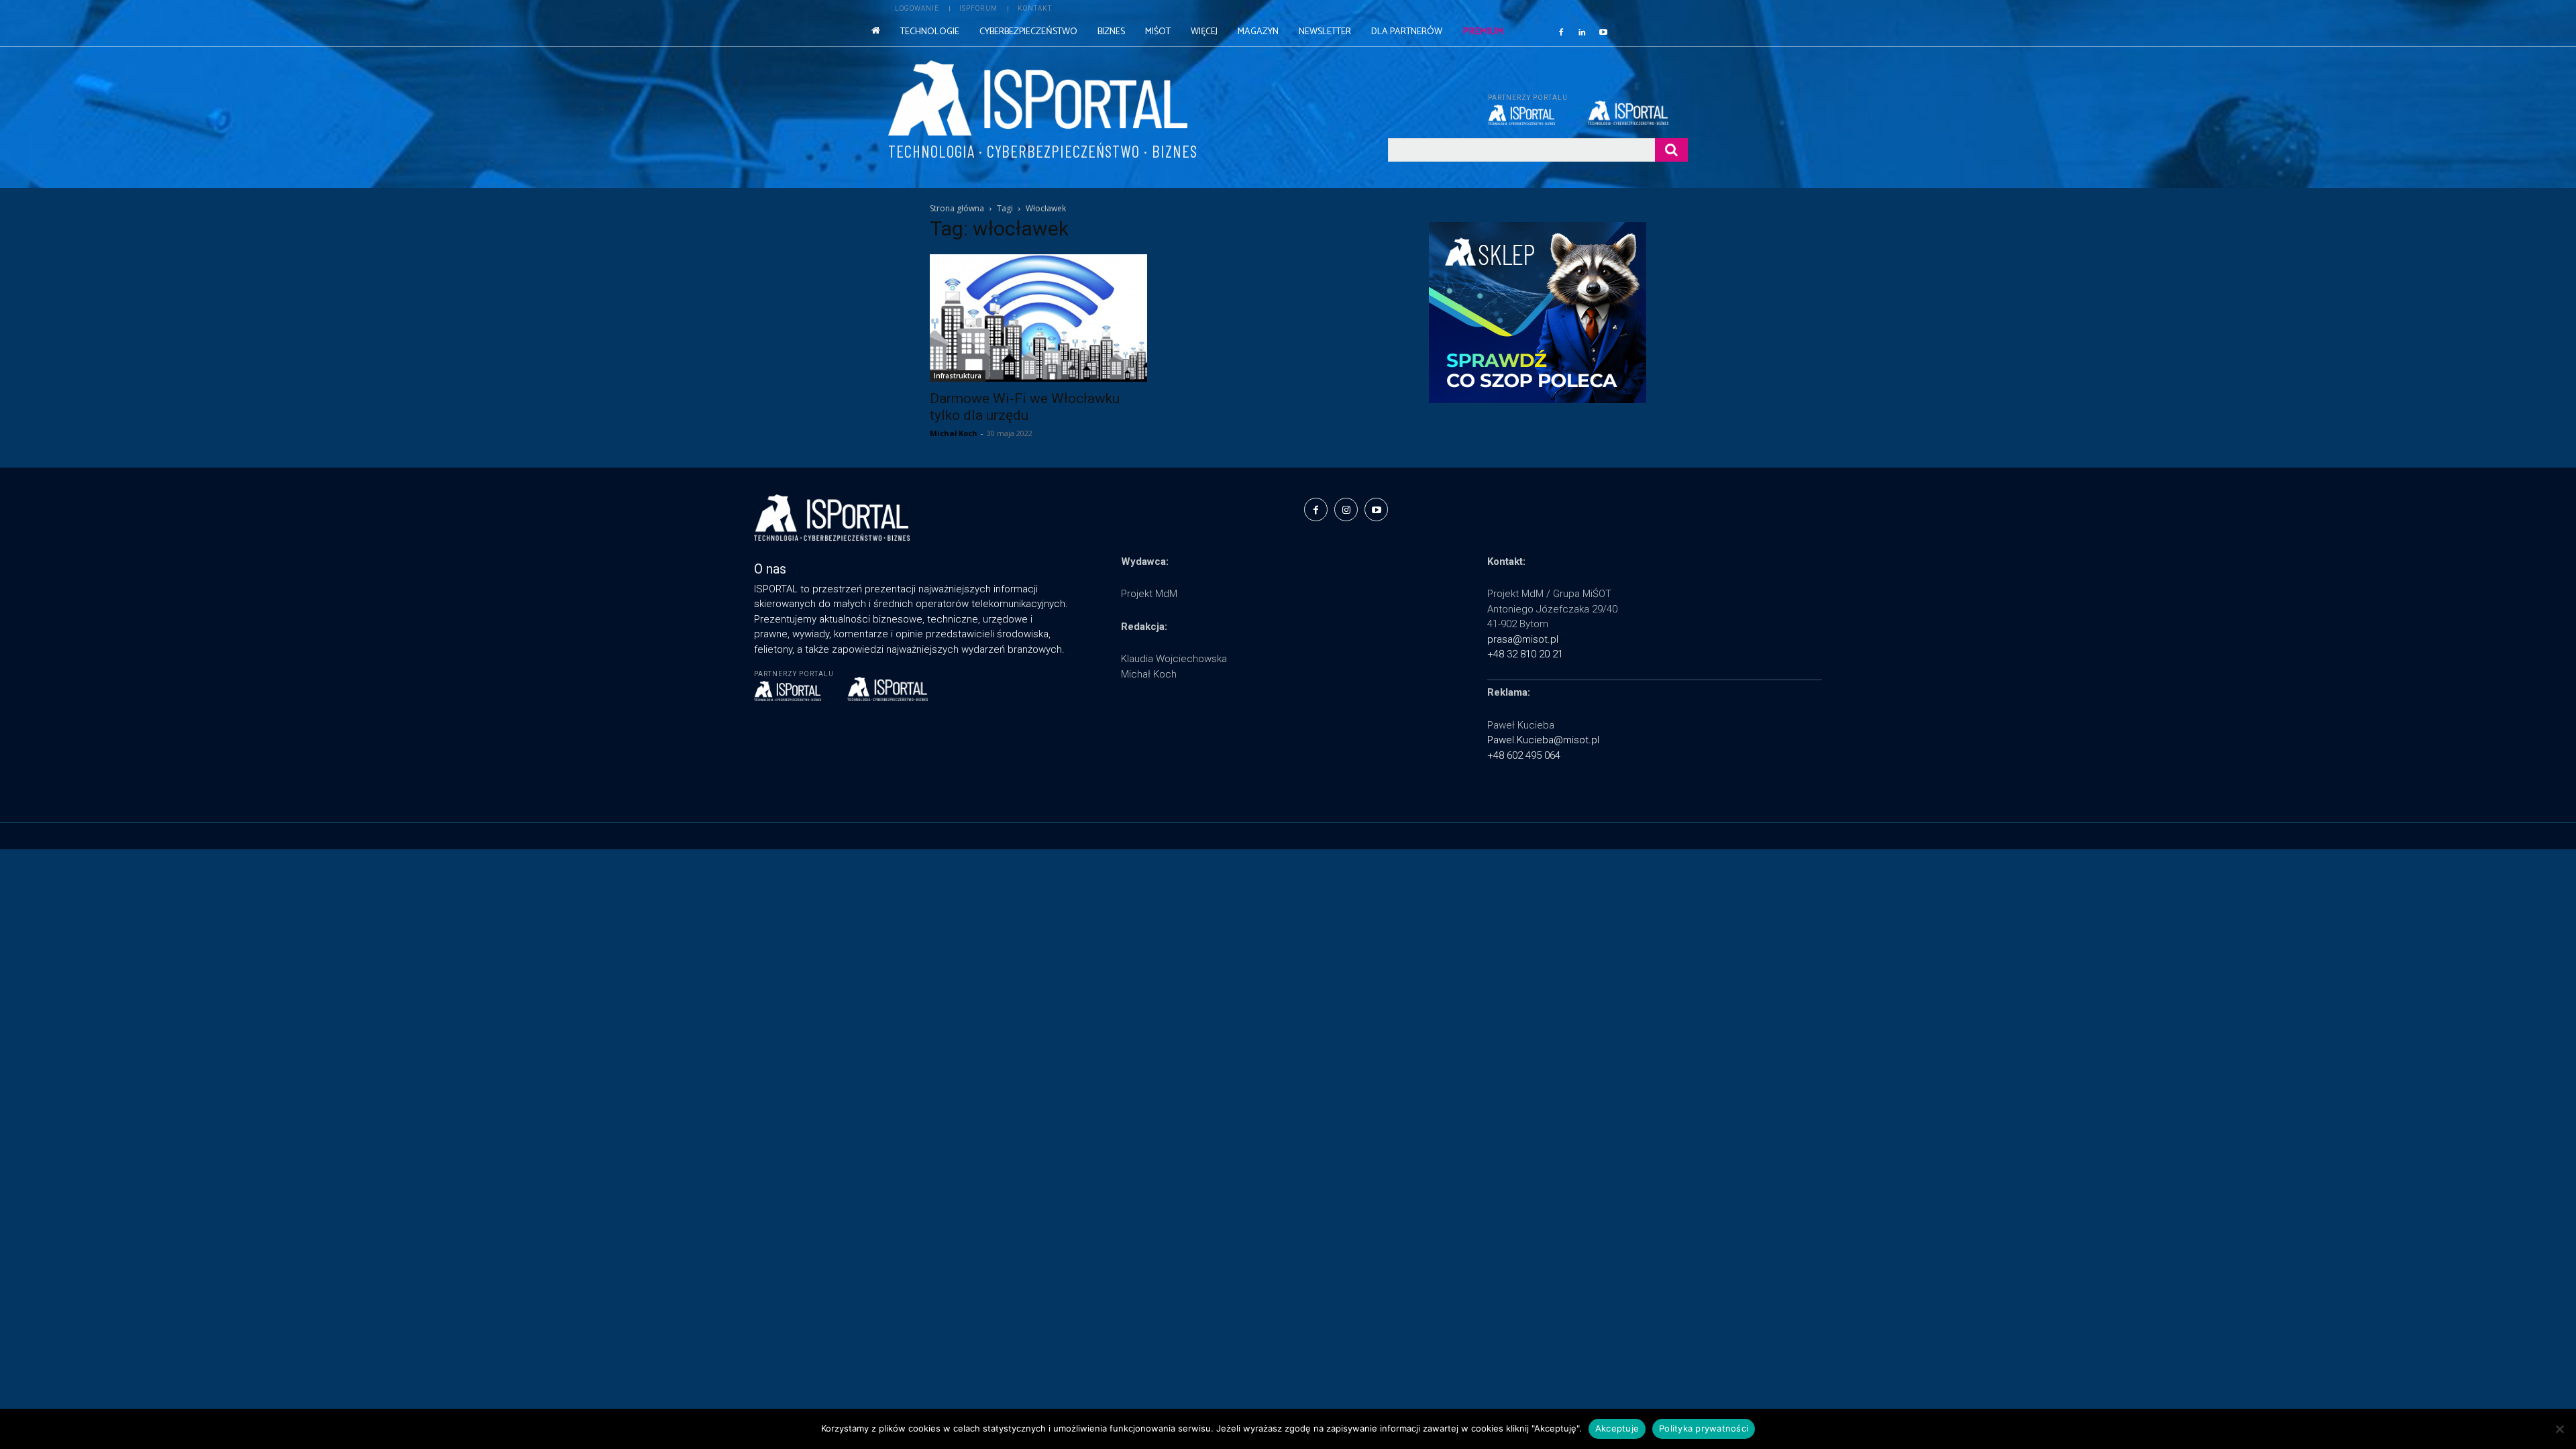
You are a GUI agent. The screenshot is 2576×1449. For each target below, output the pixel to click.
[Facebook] (1561, 32)
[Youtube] (1603, 32)
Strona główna (957, 208)
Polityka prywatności (1704, 1428)
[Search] (1671, 150)
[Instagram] (1346, 509)
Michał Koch (954, 433)
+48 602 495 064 (1524, 755)
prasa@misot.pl (1523, 639)
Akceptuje (1617, 1428)
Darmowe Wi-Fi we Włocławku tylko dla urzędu (1025, 407)
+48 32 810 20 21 (1525, 654)
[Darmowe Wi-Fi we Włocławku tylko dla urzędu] (1038, 318)
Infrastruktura (958, 376)
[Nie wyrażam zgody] (2559, 1429)
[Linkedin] (1582, 32)
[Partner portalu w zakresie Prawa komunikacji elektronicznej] (1638, 113)
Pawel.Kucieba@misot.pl (1543, 740)
